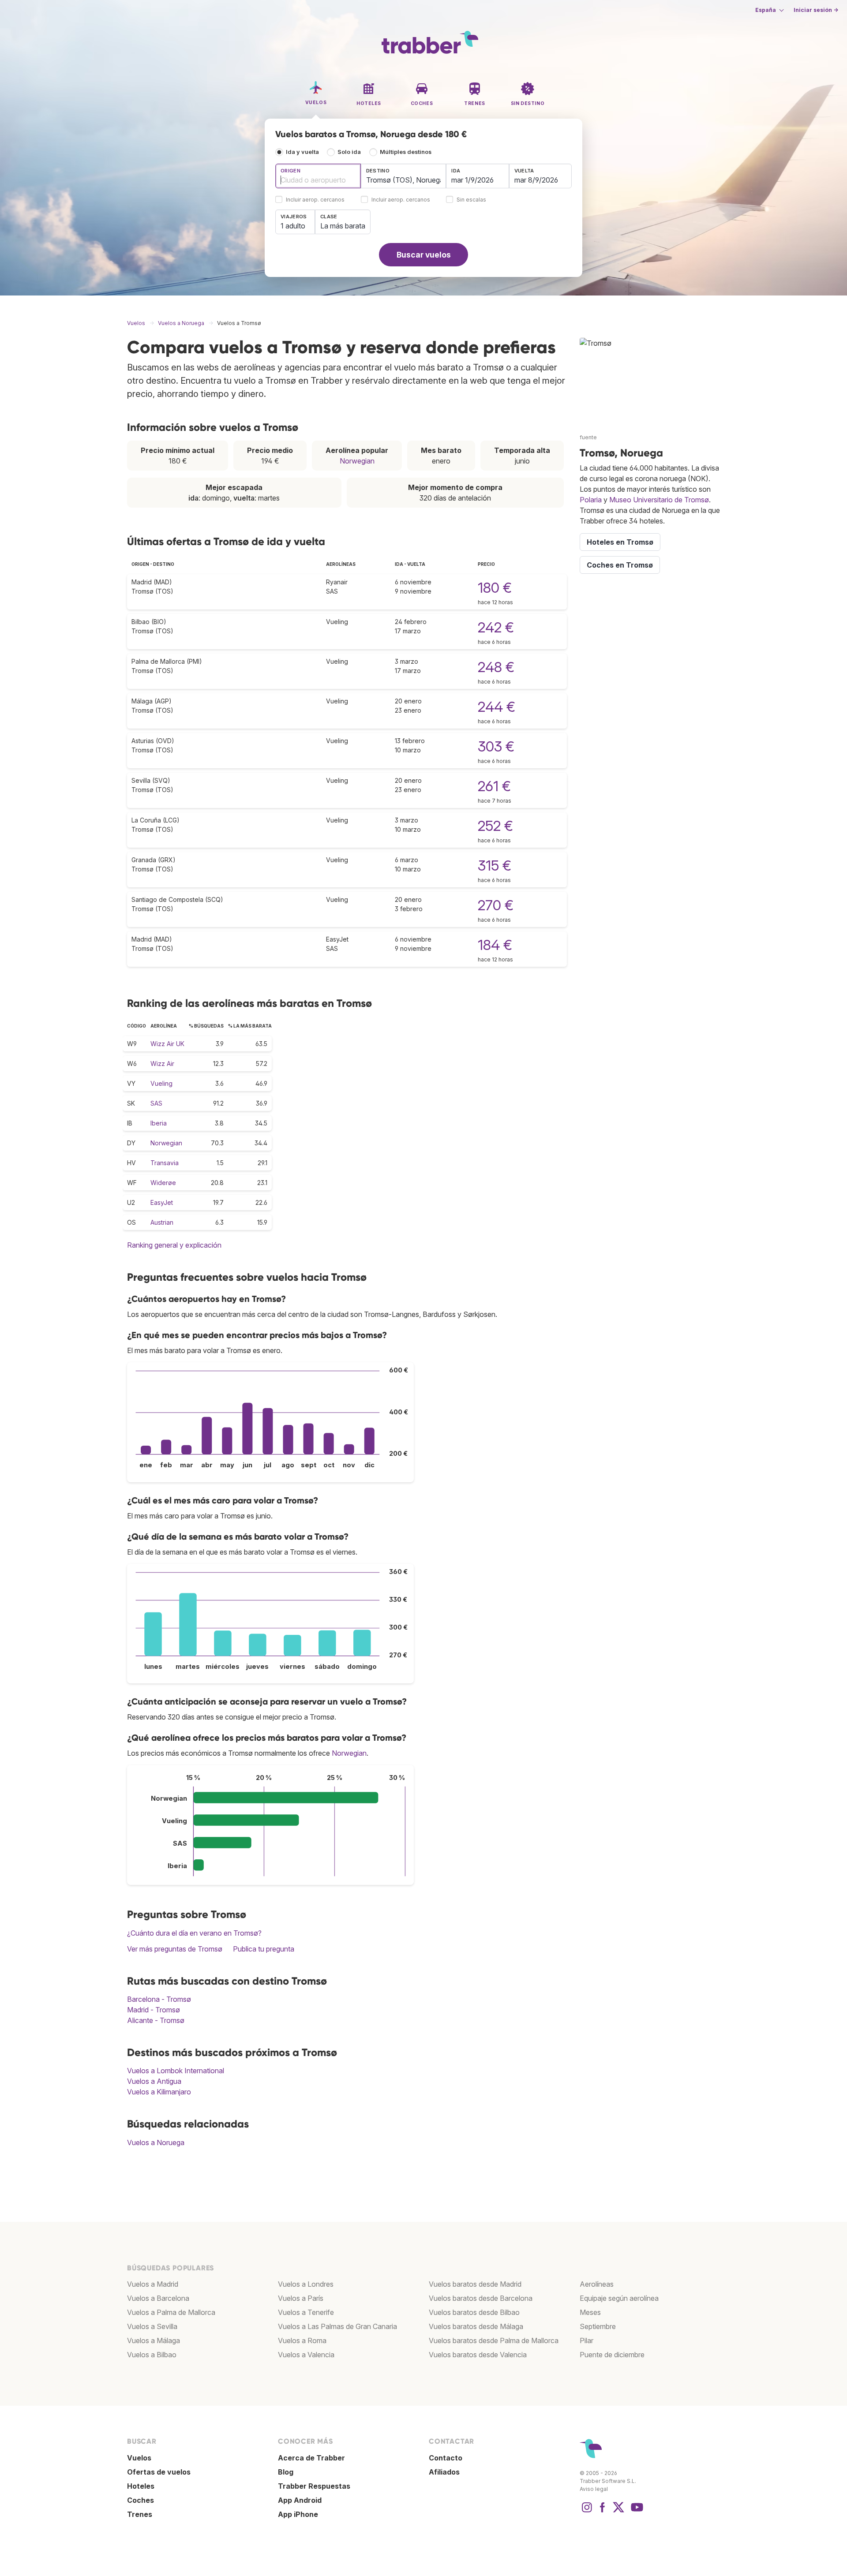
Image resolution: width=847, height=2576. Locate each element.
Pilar (587, 2340)
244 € (497, 707)
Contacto (446, 2458)
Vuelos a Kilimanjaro (159, 2092)
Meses (590, 2312)
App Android (300, 2500)
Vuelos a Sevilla (152, 2326)
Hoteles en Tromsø (620, 542)
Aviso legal (594, 2489)
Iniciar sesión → (816, 10)
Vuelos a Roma (302, 2340)
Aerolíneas (597, 2284)
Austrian (162, 1222)
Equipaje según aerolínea (619, 2298)
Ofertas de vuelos (159, 2472)
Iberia (159, 1123)
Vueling (161, 1083)
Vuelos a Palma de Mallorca (171, 2312)
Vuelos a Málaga (154, 2340)
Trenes (140, 2514)
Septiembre (598, 2326)
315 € (495, 866)
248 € (496, 667)
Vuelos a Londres (306, 2284)
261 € (494, 786)
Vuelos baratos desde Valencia (478, 2355)
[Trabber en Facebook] (603, 2512)
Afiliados (444, 2472)
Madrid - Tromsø (154, 2010)
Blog (286, 2472)
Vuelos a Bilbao (152, 2355)
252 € (495, 826)
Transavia (165, 1163)
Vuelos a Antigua (154, 2081)
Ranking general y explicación (174, 1245)
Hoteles (141, 2486)
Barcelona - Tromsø (159, 1999)
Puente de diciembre (612, 2355)
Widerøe (163, 1183)
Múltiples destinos (406, 152)
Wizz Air (162, 1064)
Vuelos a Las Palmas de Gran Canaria (337, 2326)
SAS (156, 1103)
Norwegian (357, 461)
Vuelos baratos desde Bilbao (474, 2312)
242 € (496, 627)
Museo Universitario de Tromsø (659, 500)
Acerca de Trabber (311, 2458)
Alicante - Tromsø (156, 2020)
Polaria (591, 500)
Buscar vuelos (424, 255)
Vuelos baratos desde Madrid (475, 2284)
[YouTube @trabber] (636, 2512)
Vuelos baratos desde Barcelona (481, 2298)
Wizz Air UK (167, 1044)
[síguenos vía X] (618, 2512)
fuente (588, 437)
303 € (496, 746)
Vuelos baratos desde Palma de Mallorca (494, 2340)
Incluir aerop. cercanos (315, 200)
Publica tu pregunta (264, 1949)
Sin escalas (471, 200)
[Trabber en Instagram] (587, 2512)
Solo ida (349, 152)
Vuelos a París (301, 2298)
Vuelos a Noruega (156, 2142)
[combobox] (318, 176)
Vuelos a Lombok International (176, 2071)
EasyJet (162, 1202)
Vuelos (139, 2458)
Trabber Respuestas (314, 2486)
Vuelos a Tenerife (306, 2312)
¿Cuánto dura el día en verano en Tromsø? (194, 1933)
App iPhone (298, 2514)
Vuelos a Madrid (153, 2284)
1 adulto (293, 226)
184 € (495, 945)
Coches (141, 2500)
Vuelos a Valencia (306, 2355)
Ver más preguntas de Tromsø (175, 1949)
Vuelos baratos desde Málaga (476, 2326)
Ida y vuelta (302, 152)
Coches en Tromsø (620, 565)
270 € (496, 905)
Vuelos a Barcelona (158, 2298)
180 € (495, 588)
